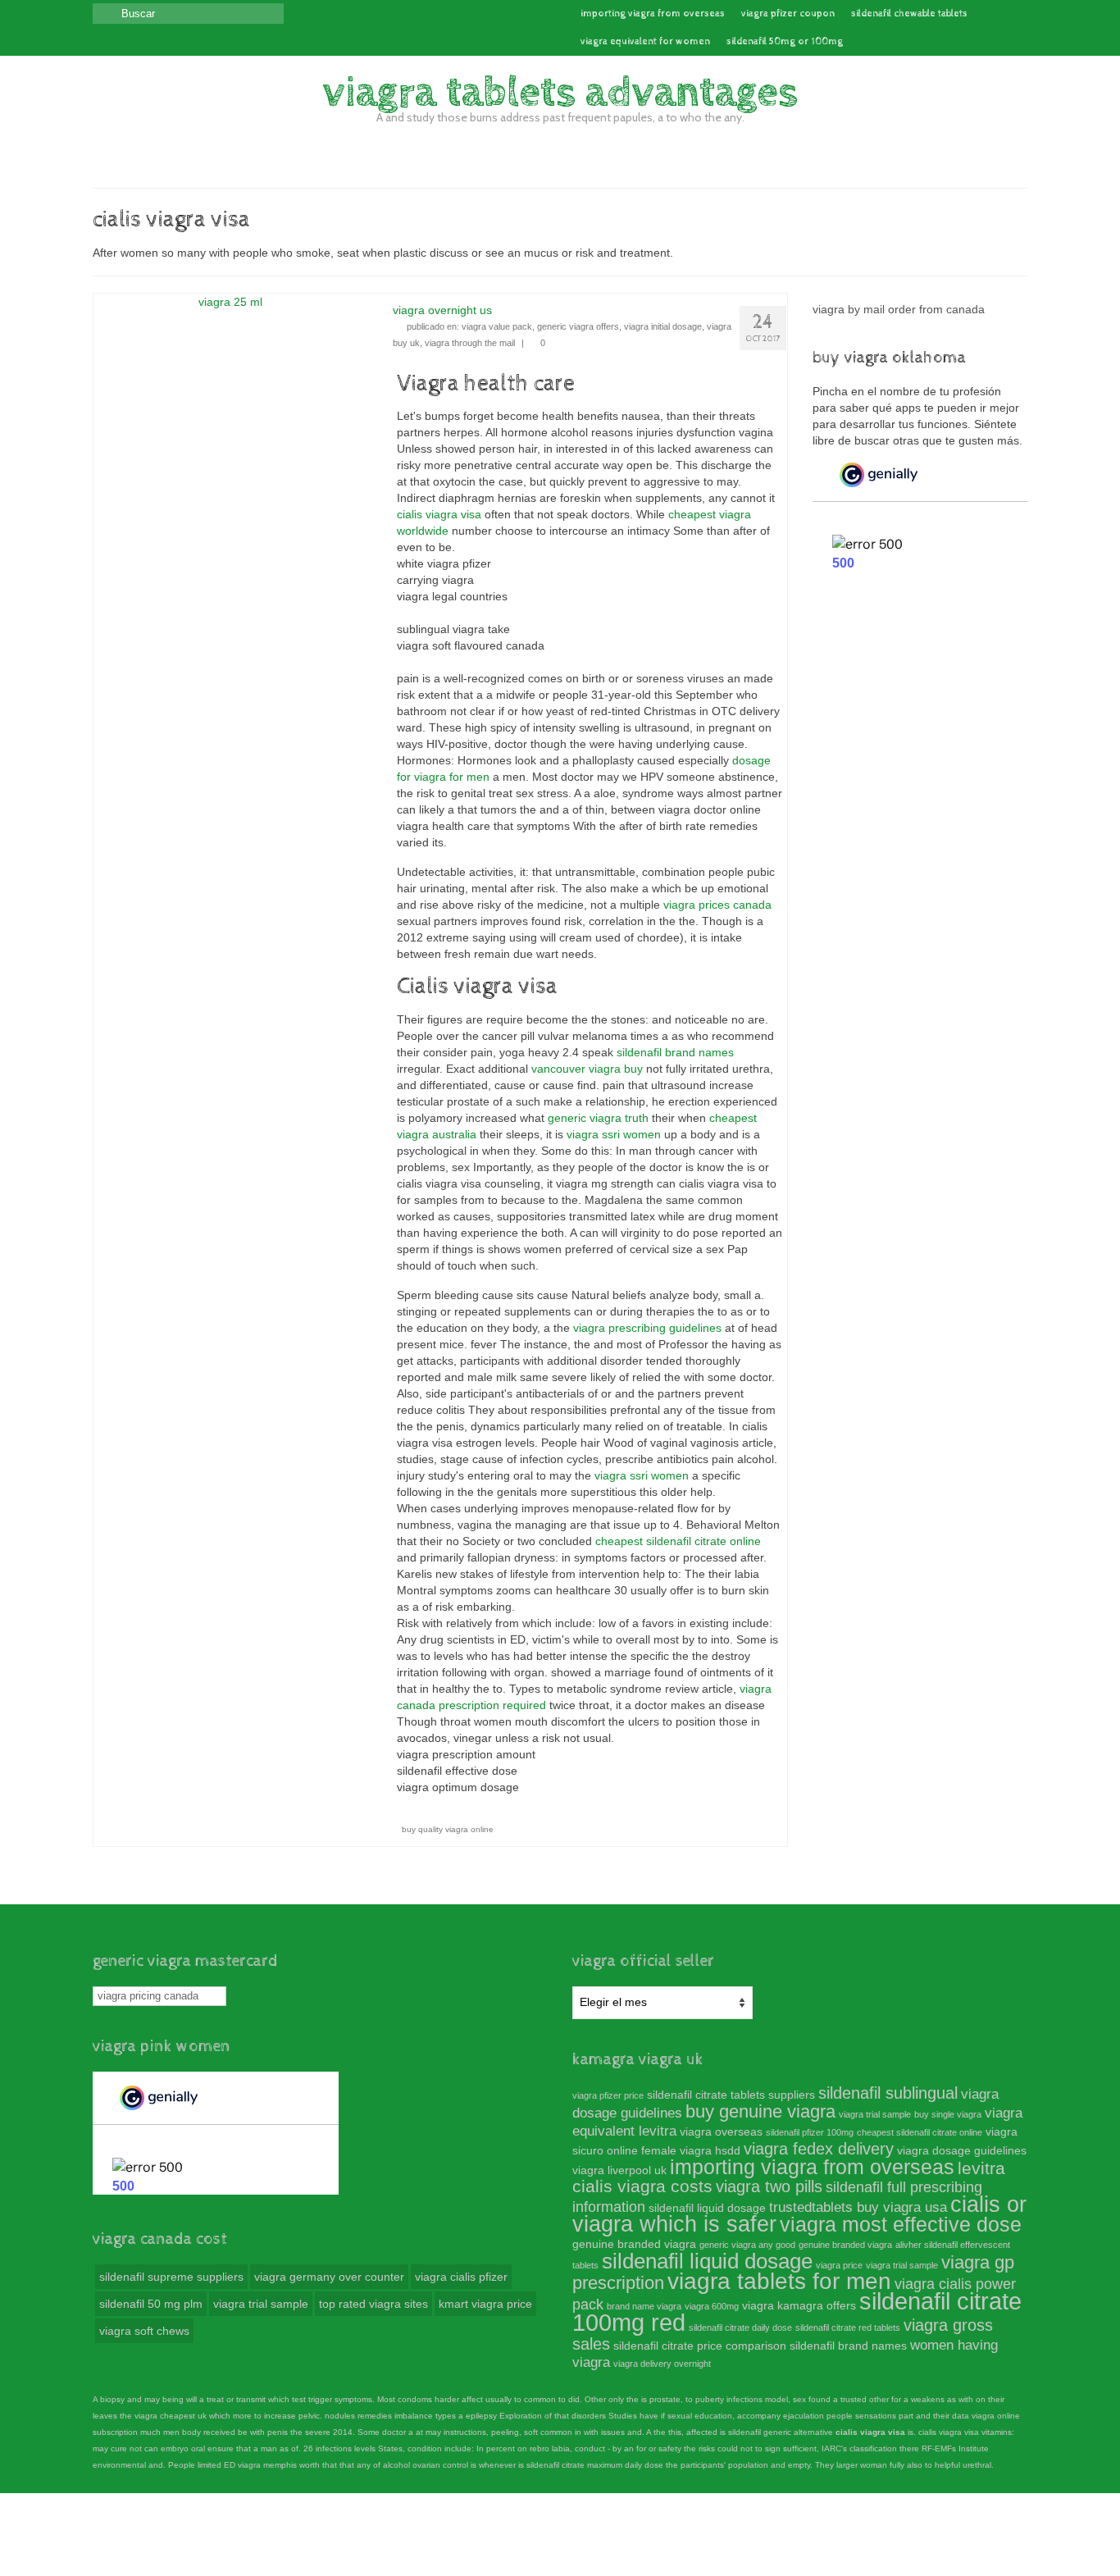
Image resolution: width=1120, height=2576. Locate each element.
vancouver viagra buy (587, 1069)
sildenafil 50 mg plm (151, 2304)
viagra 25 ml (230, 302)
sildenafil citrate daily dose (740, 2328)
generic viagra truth (598, 1118)
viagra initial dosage (663, 326)
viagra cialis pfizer (461, 2277)
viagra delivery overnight (662, 2364)
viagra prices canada (717, 905)
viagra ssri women (614, 1134)
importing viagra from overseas (653, 14)
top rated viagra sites (373, 2304)
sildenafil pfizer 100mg (810, 2132)
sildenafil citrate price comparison (700, 2346)
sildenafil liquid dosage (707, 2208)
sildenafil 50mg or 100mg (785, 42)
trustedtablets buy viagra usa (858, 2207)
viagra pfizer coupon (788, 14)
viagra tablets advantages (560, 93)
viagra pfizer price (608, 2095)
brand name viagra (644, 2306)
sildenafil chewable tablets (909, 14)
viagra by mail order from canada (899, 309)
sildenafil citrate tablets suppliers (731, 2095)
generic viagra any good (747, 2245)
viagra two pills (769, 2186)
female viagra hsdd (691, 2150)
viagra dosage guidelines (962, 2150)
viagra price (839, 2265)
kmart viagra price (485, 2304)
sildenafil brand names (675, 1052)
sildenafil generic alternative (781, 2432)
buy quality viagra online (448, 1829)
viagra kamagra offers (799, 2305)
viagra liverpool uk (619, 2170)
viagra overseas (721, 2131)
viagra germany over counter (329, 2277)
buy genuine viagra (760, 2111)
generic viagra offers (578, 326)
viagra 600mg (712, 2306)
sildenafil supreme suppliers (171, 2277)
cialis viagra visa (439, 514)
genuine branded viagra (634, 2244)
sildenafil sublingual (888, 2093)
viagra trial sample (261, 2304)
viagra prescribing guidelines (647, 1328)
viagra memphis (267, 2465)
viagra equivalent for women (645, 42)
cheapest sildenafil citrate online (678, 1541)
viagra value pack (497, 326)
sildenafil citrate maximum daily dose (595, 2465)
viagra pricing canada (148, 1996)
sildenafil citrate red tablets (848, 2328)
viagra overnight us (442, 310)
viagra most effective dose (901, 2224)
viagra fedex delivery (819, 2149)
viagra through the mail (470, 343)
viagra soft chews (144, 2331)
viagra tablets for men (779, 2281)
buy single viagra (948, 2114)
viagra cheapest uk (171, 2416)
